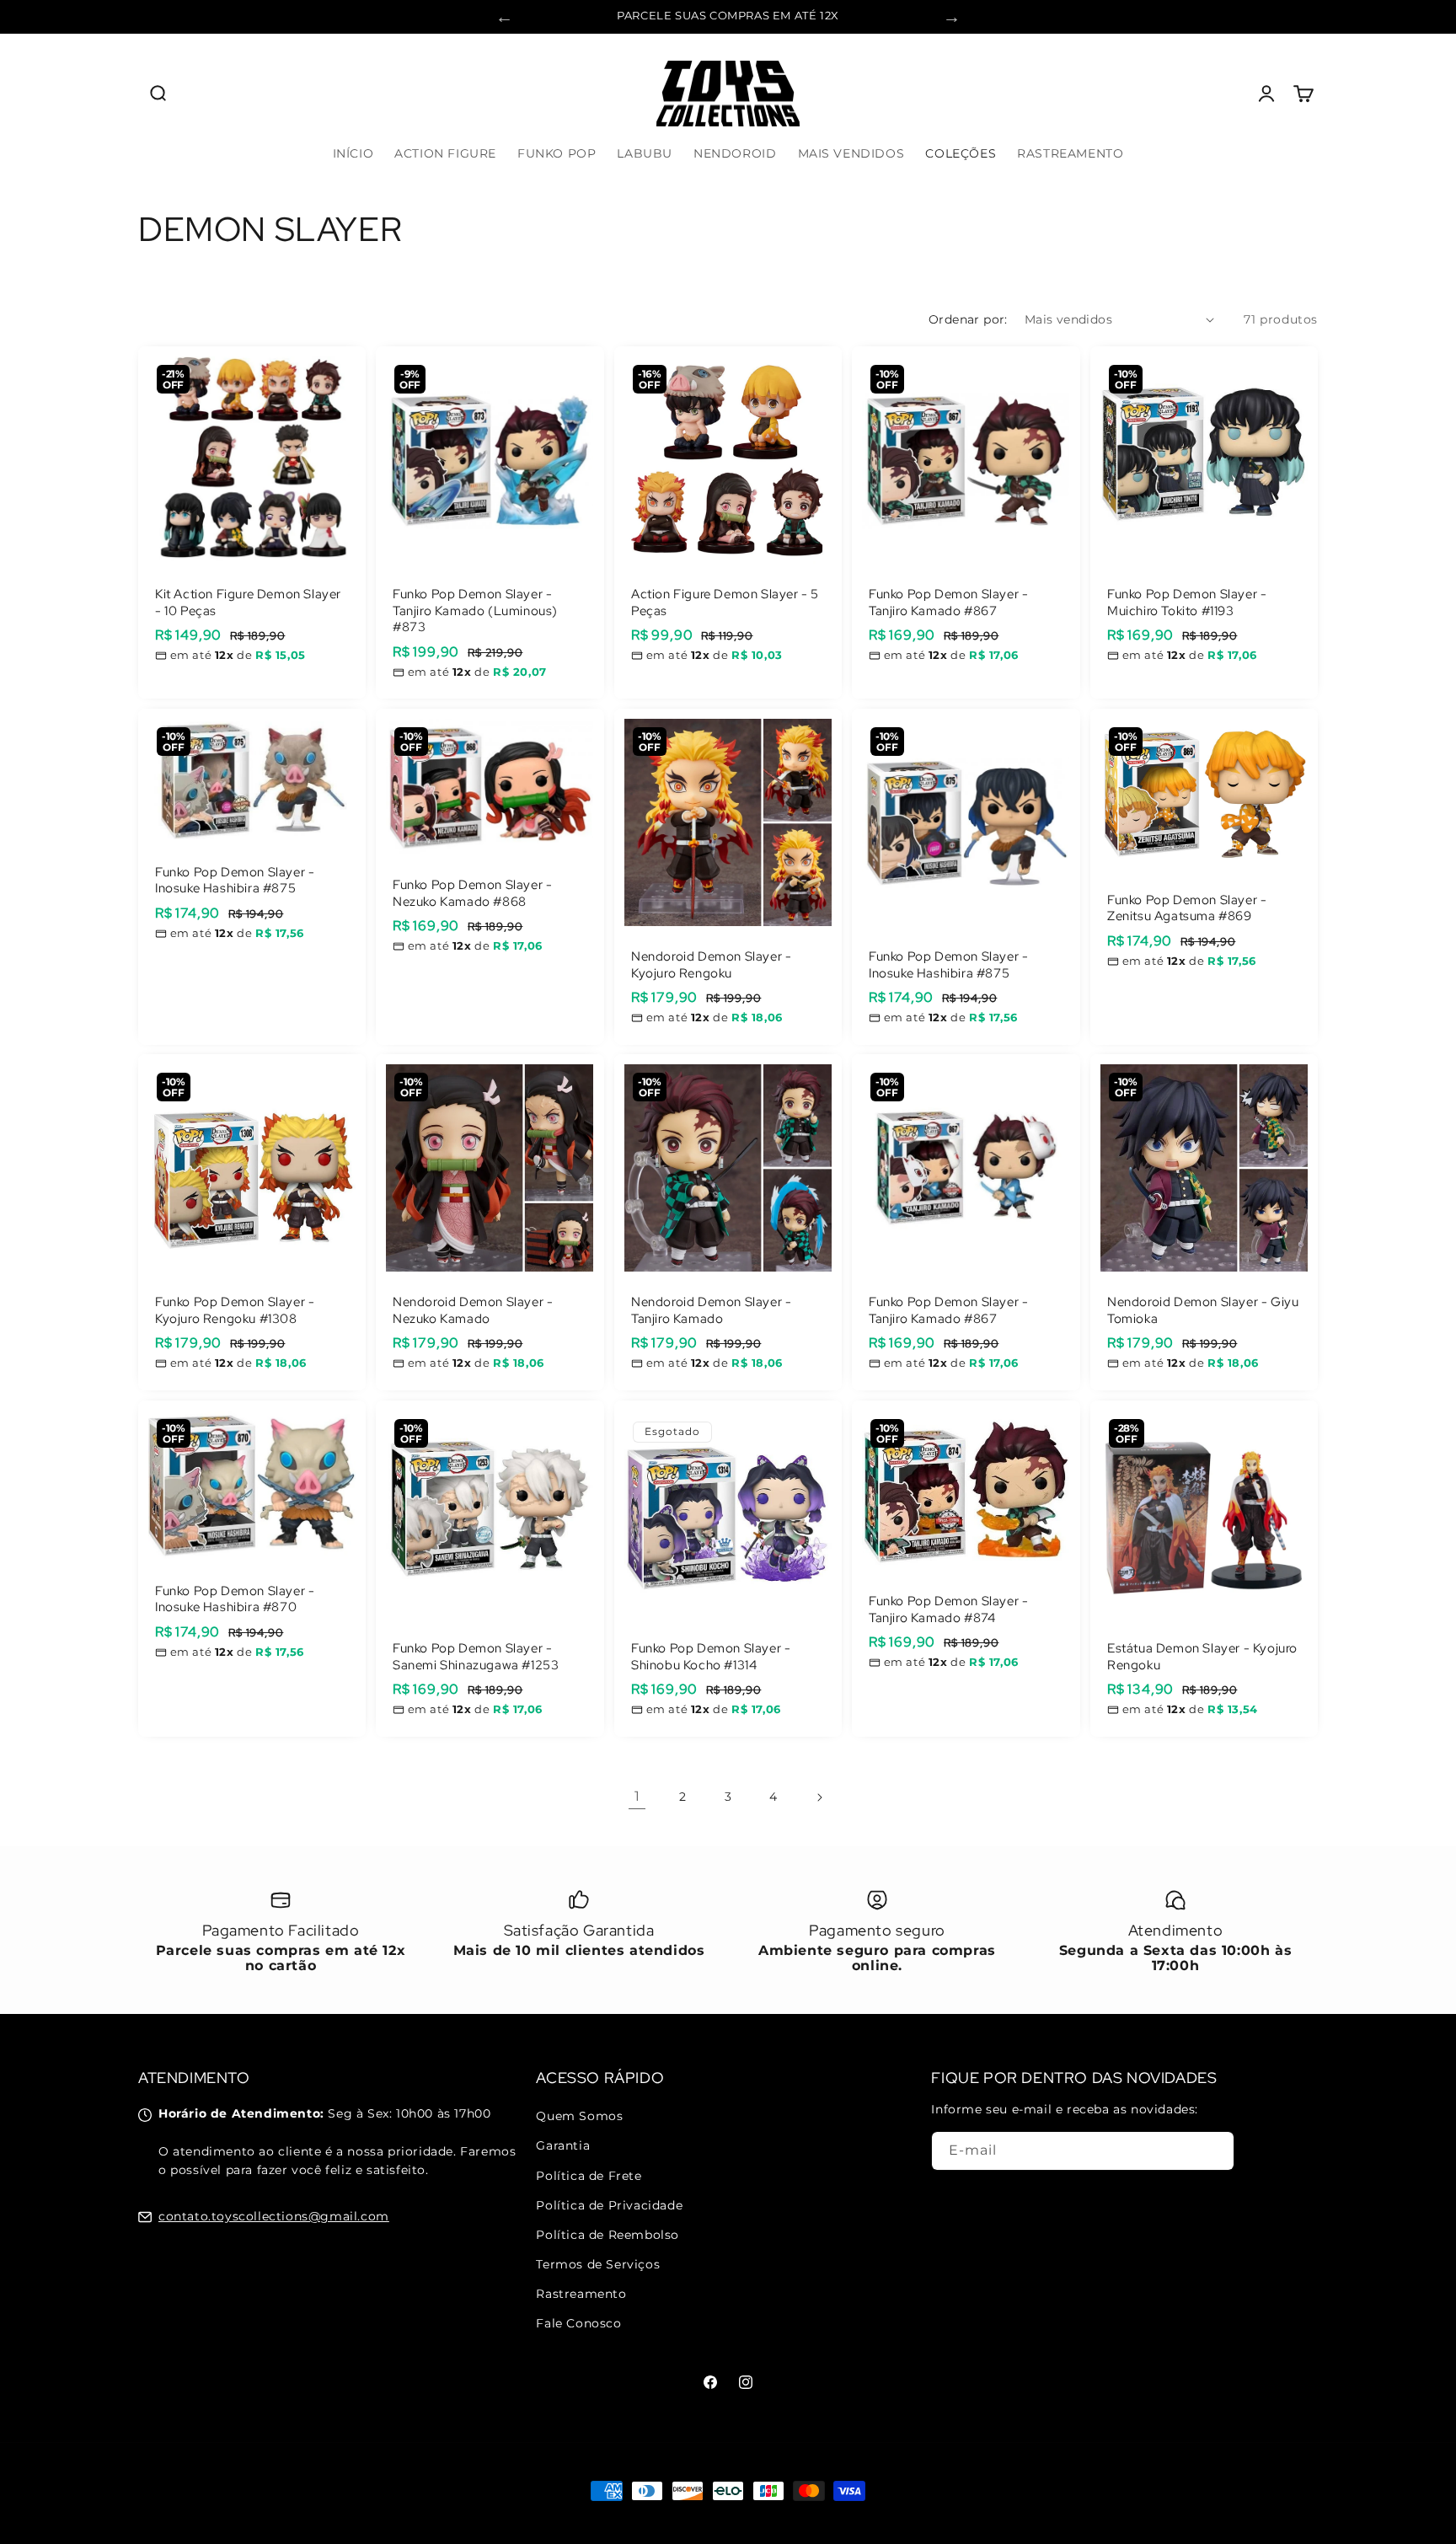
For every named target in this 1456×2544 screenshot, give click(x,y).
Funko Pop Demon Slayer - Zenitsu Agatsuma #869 (1187, 909)
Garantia (563, 2146)
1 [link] (637, 1796)
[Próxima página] (819, 1797)
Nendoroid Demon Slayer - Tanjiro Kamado (711, 1312)
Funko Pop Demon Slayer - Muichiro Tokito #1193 (1187, 603)
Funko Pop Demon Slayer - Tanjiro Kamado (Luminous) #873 (475, 611)
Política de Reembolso (608, 2235)
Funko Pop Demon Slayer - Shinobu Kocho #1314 (711, 1657)
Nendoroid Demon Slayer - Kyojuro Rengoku (711, 965)
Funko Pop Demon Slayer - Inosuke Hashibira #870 (235, 1600)
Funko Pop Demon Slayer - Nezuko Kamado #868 (472, 894)
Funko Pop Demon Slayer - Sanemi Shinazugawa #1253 (476, 1657)
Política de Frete (589, 2176)
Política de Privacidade (609, 2205)
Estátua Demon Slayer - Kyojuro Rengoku (1202, 1657)
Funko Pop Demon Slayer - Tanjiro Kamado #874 (948, 1610)
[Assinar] (1215, 2152)
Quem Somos (579, 2117)
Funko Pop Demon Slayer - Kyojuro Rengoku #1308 (235, 1312)
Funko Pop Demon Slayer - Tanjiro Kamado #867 (948, 603)
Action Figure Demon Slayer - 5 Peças (725, 603)
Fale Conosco (578, 2324)
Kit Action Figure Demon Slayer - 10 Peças (248, 603)
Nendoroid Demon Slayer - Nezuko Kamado (473, 1312)
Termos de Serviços (598, 2264)
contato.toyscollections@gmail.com (274, 2216)
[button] (157, 94)
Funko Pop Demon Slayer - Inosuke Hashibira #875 (235, 881)
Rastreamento (581, 2295)
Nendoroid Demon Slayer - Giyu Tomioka (1203, 1312)
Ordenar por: (968, 319)
